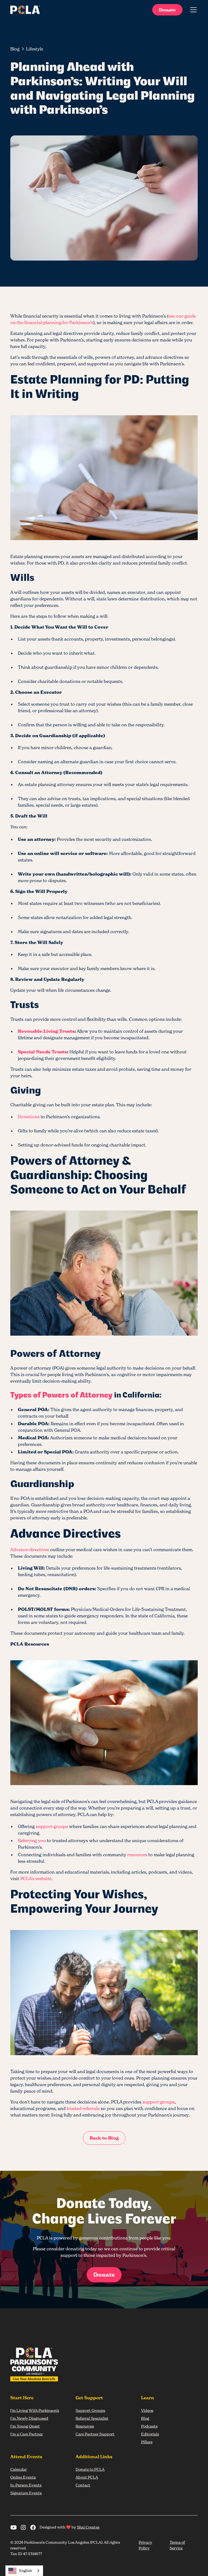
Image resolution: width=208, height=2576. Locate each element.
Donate (167, 10)
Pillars (147, 2442)
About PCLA (87, 2477)
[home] (25, 10)
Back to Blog (104, 2138)
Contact (83, 2485)
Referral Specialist (92, 2418)
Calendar (19, 2469)
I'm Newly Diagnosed (29, 2418)
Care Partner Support (95, 2434)
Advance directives (30, 1550)
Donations (29, 1117)
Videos (147, 2410)
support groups (52, 1826)
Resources (85, 2426)
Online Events (23, 2477)
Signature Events (26, 2493)
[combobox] (24, 2571)
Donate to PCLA (90, 2469)
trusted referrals (83, 2108)
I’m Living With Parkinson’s (35, 2410)
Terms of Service (177, 2545)
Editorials (150, 2434)
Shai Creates (88, 2527)
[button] (192, 10)
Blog (145, 2418)
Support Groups (90, 2410)
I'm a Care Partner (27, 2434)
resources (137, 1855)
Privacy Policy (145, 2545)
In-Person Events (26, 2485)
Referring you (32, 1840)
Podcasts (149, 2426)
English (26, 2571)
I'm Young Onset (25, 2426)
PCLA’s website (36, 1878)
